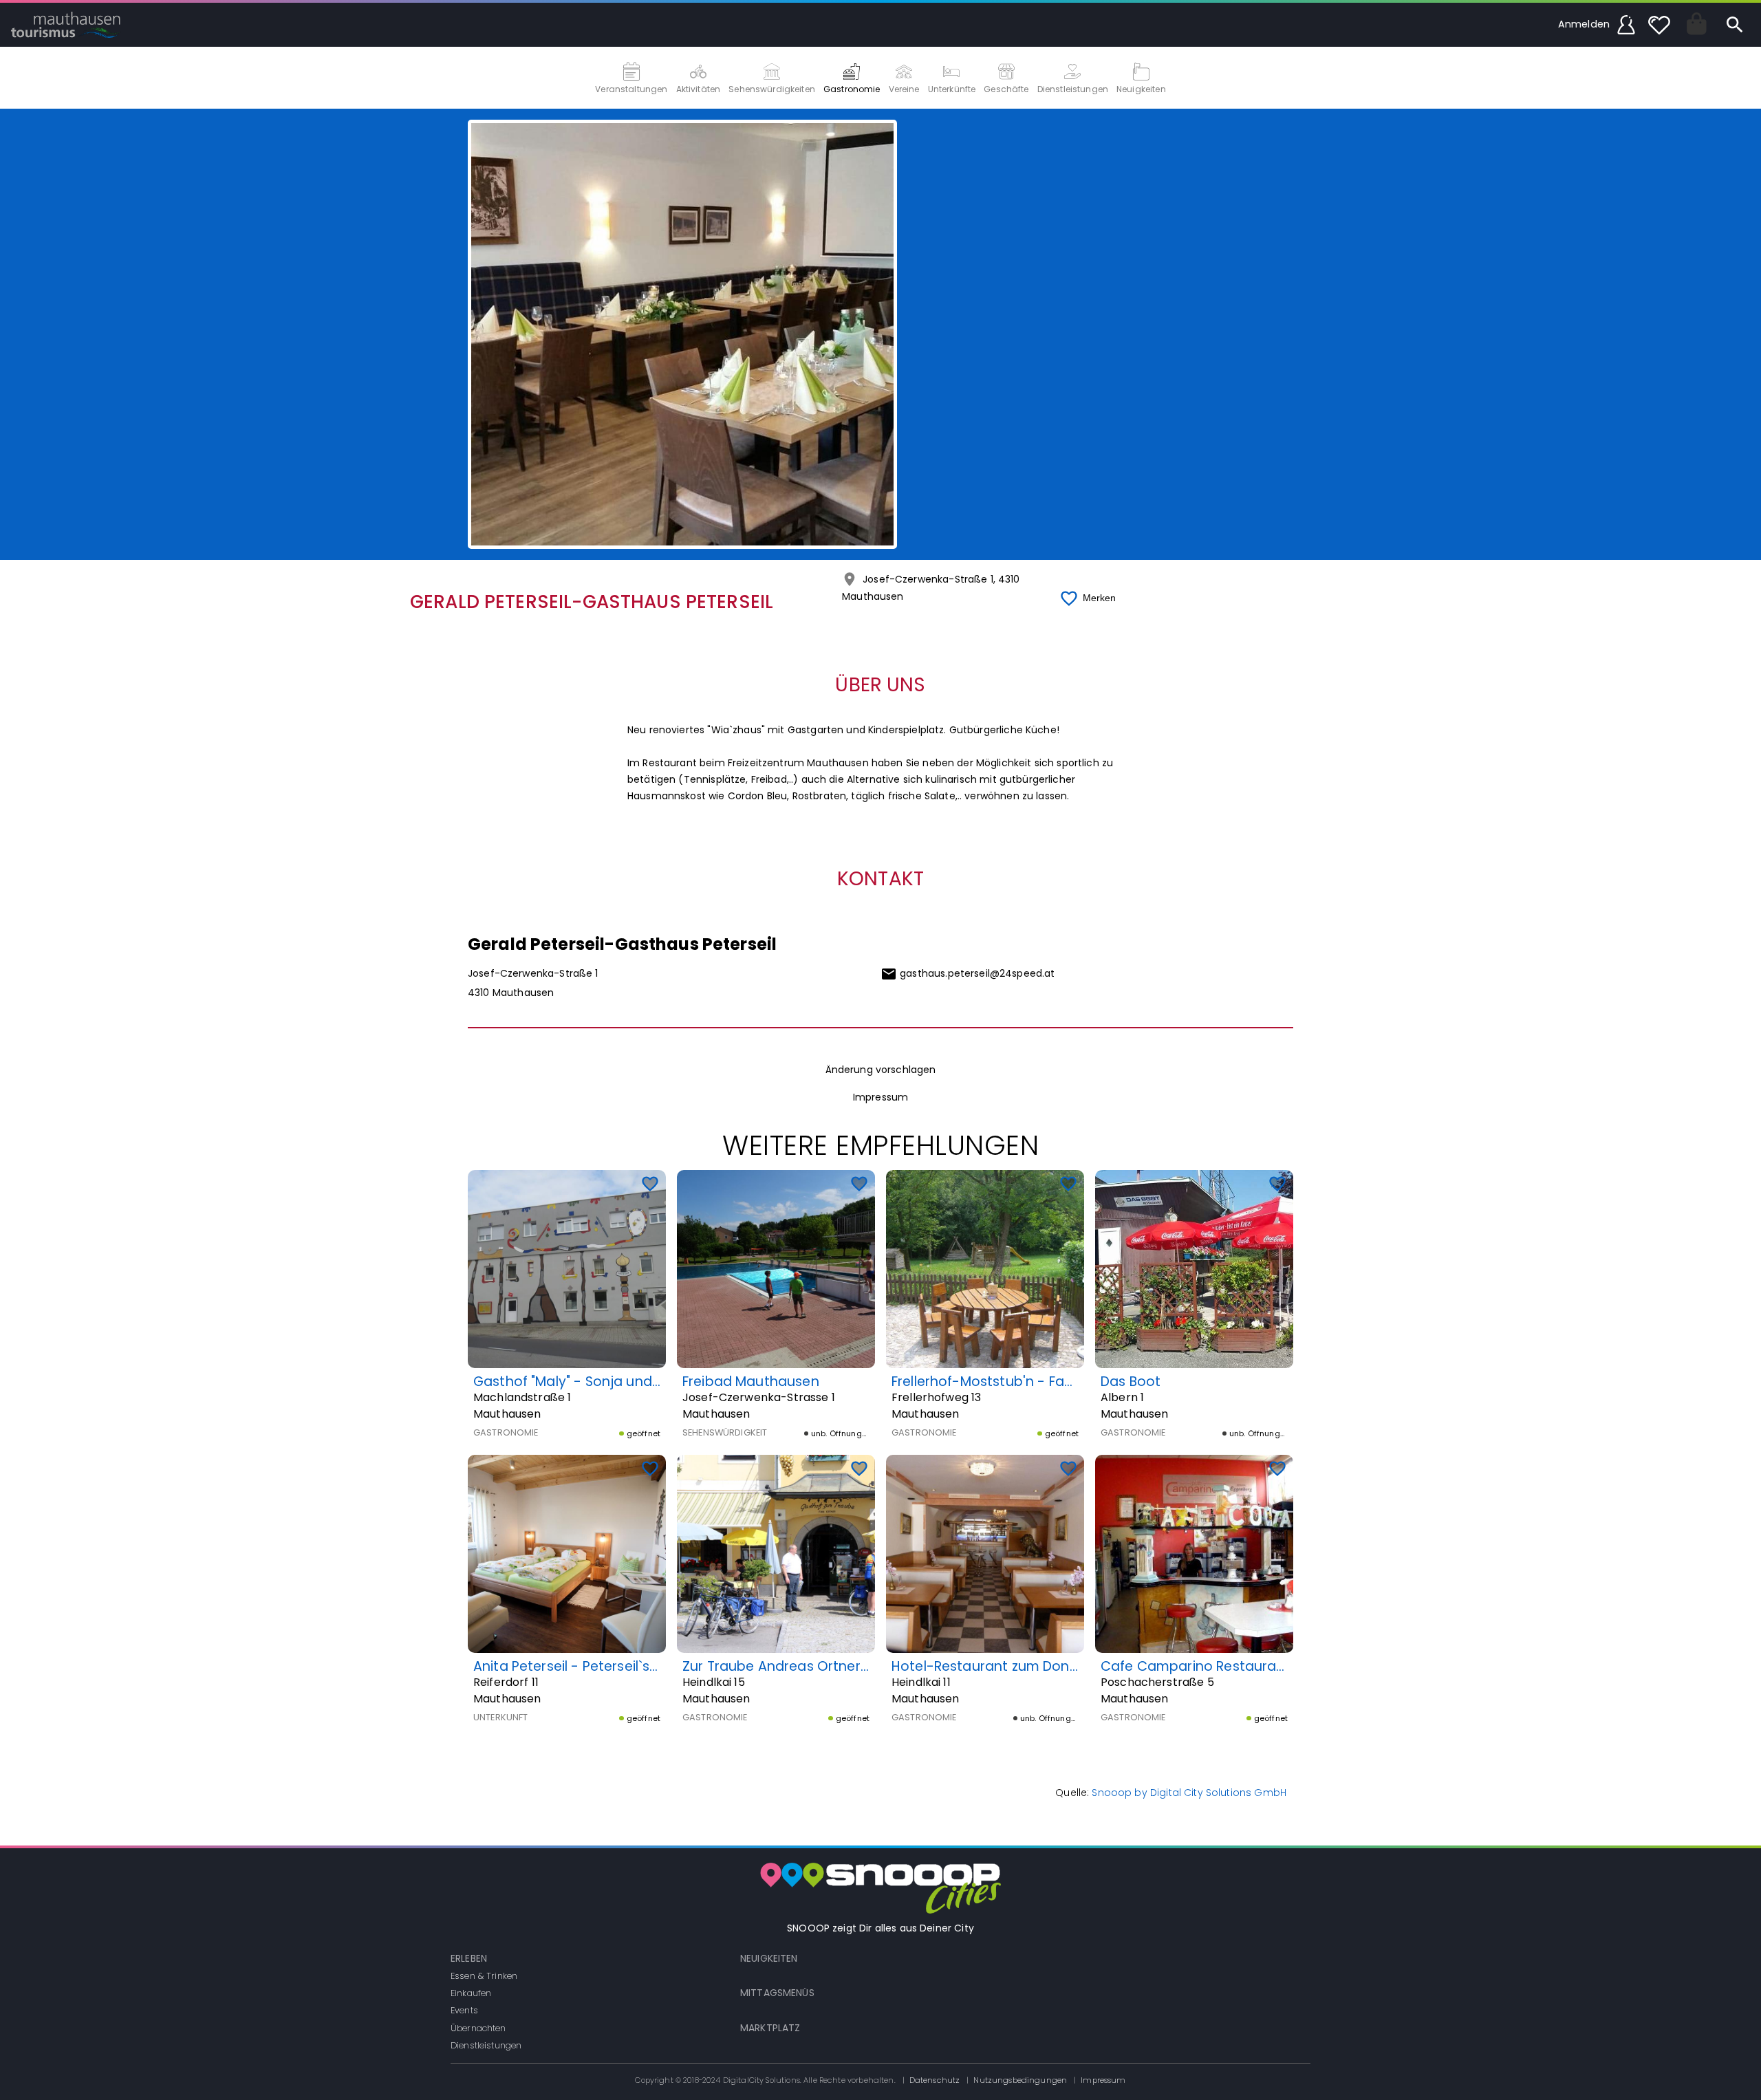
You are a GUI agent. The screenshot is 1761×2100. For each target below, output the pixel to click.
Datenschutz (935, 2080)
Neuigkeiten (769, 1958)
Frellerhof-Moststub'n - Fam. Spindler (1014, 1382)
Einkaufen (471, 1993)
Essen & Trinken (484, 1976)
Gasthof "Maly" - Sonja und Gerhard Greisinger (627, 1382)
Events (464, 2010)
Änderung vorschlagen (881, 1070)
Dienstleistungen (486, 2045)
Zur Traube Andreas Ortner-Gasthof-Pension (832, 1666)
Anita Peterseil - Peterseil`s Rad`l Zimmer (606, 1666)
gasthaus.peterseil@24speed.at (977, 973)
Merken (1099, 598)
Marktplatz (770, 2028)
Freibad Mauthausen (751, 1382)
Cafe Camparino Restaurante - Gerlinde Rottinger (1267, 1666)
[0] (1659, 25)
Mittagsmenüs (777, 1993)
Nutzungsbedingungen (1020, 2080)
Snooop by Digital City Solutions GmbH (1189, 1793)
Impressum (880, 1097)
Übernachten (478, 2028)
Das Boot (1131, 1382)
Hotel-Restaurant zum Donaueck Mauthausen (1044, 1666)
